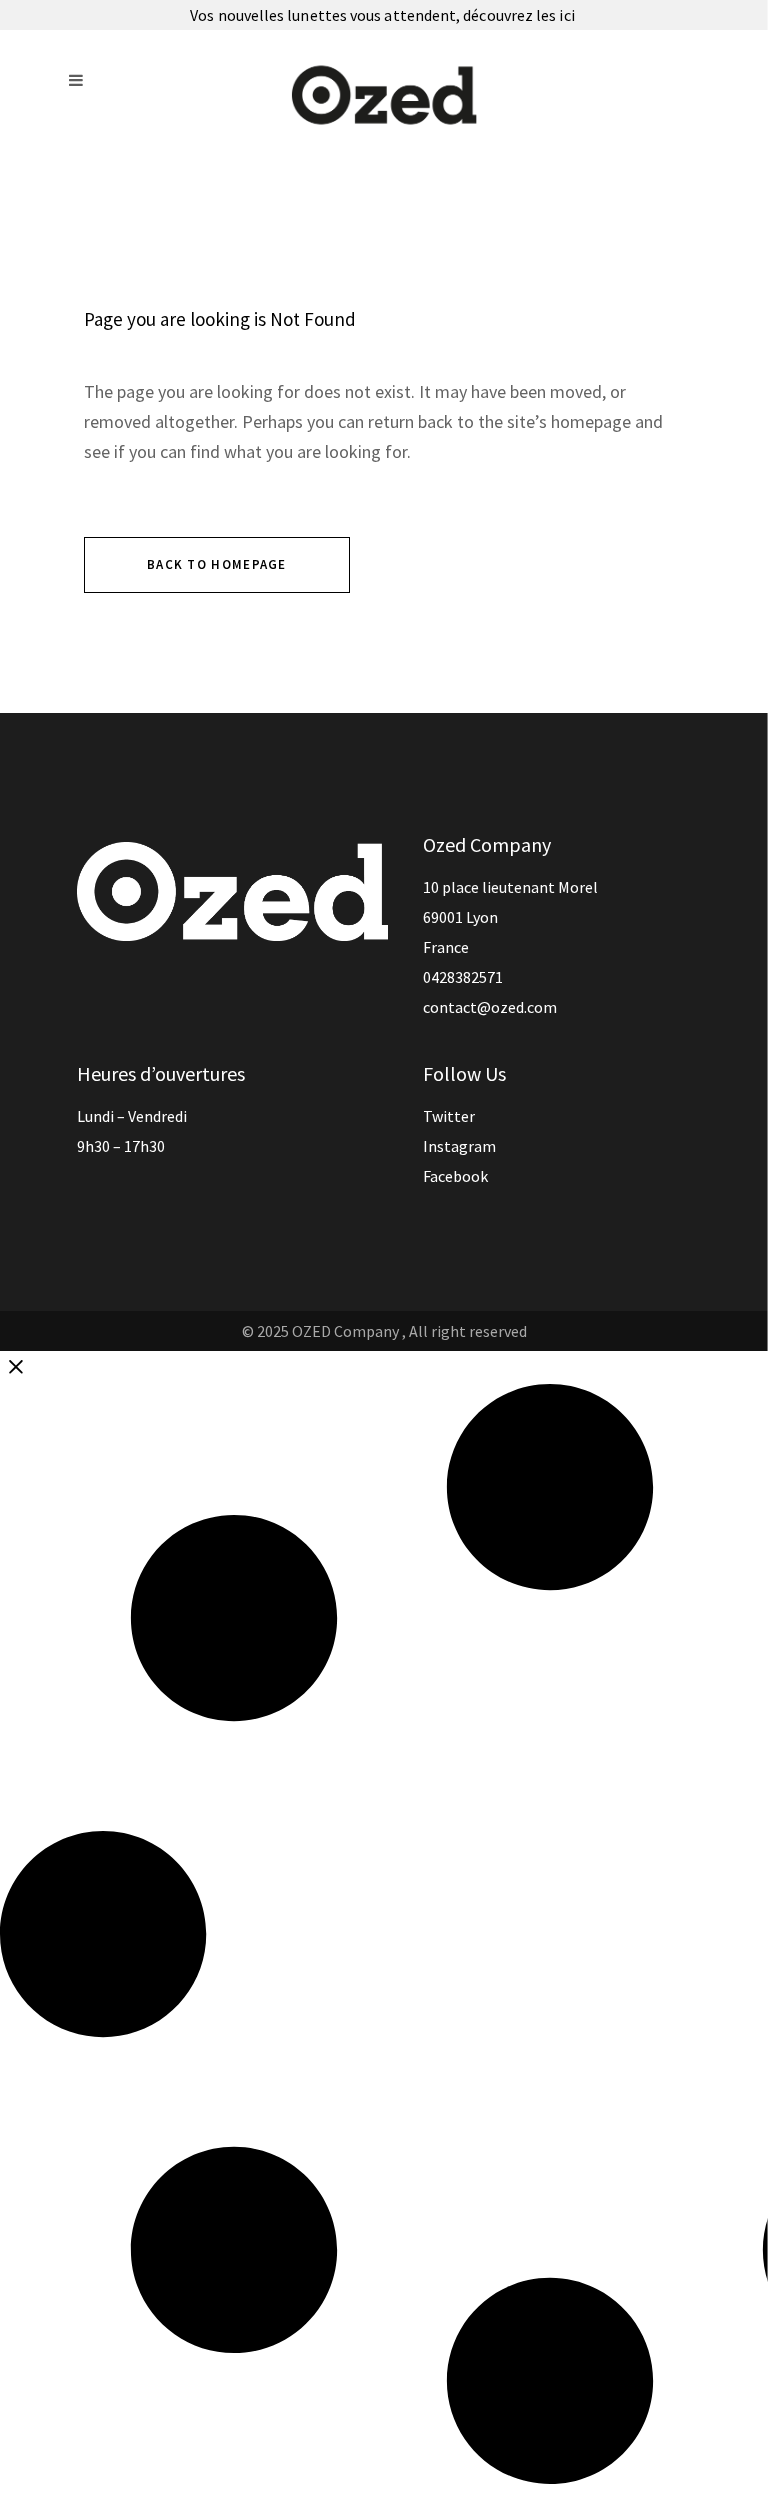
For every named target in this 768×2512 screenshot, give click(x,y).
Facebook (455, 1176)
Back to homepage (217, 564)
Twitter (449, 1116)
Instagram (459, 1146)
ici (568, 15)
